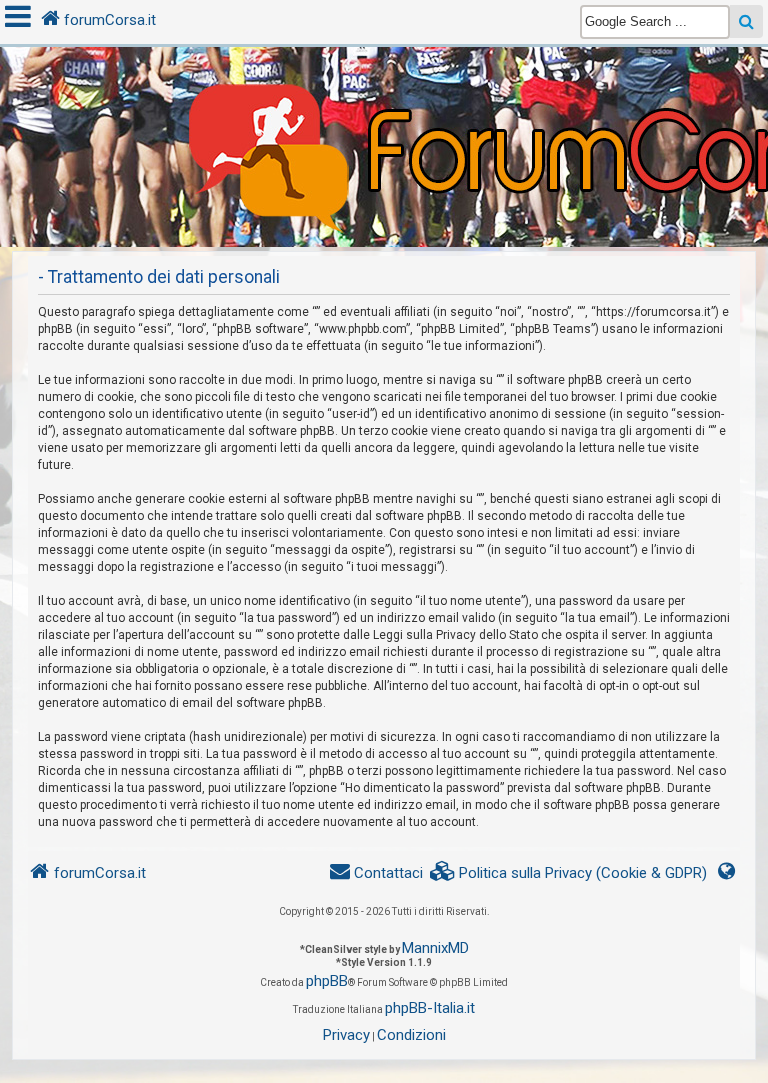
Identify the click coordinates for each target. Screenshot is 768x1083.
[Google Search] (746, 21)
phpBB (327, 981)
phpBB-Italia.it (430, 1008)
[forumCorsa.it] (384, 107)
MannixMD (435, 948)
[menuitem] (569, 873)
